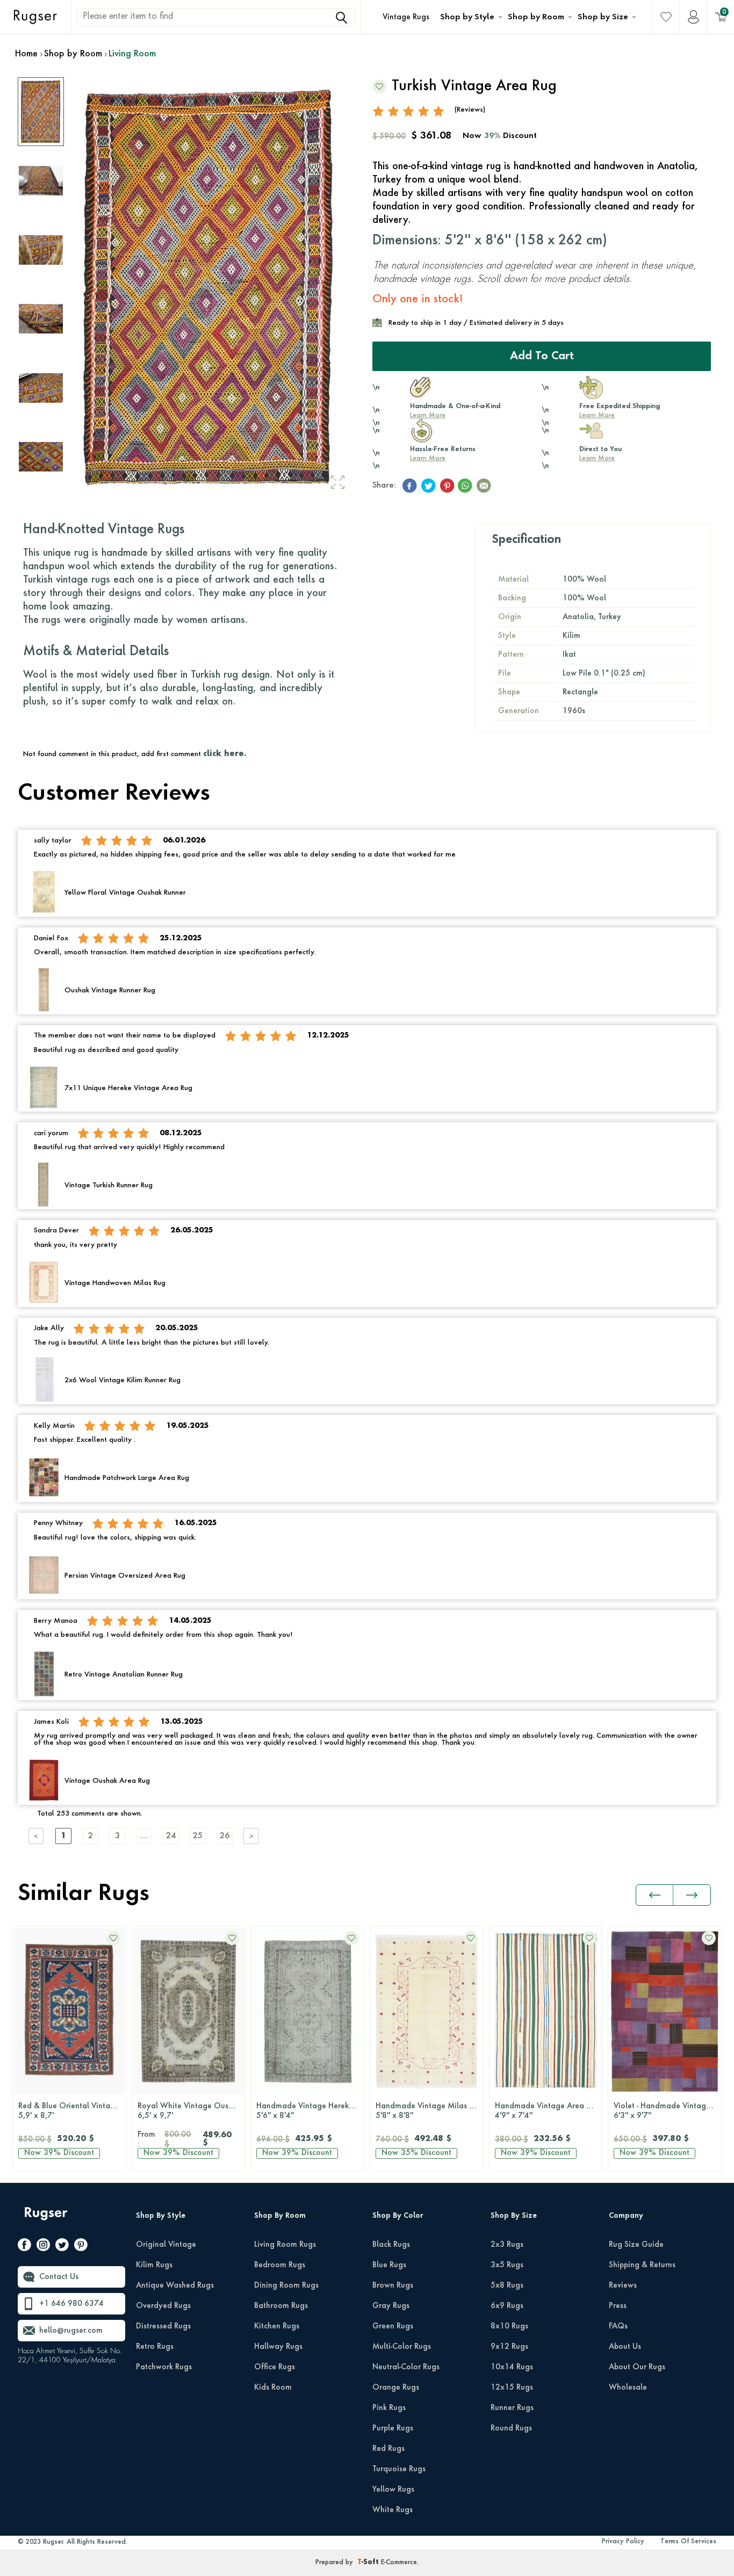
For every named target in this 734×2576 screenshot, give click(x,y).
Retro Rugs (155, 2347)
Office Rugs (275, 2367)
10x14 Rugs (512, 2367)
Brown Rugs (393, 2285)
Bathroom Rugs (281, 2306)
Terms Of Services (688, 2542)
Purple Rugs (393, 2428)
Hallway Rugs (278, 2347)
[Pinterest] (81, 2247)
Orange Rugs (396, 2388)
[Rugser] (47, 2219)
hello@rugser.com (71, 2331)
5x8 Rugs (507, 2285)
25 (198, 1836)
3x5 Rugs (507, 2265)
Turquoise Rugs (399, 2469)
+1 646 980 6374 (71, 2304)
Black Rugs (391, 2245)
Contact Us (59, 2277)
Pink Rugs (389, 2408)
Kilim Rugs (154, 2265)
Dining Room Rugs (286, 2285)
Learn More (428, 416)
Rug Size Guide (636, 2245)
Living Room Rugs (285, 2245)
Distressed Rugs (163, 2326)
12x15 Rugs (512, 2388)
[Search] (342, 18)
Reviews (623, 2285)
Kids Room (273, 2388)
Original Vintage (166, 2245)
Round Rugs (511, 2428)
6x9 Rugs (507, 2306)
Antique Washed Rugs (175, 2285)
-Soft (369, 2563)
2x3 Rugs (507, 2245)
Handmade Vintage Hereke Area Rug (310, 2111)
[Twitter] (62, 2247)
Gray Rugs (391, 2306)
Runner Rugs (512, 2408)
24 (171, 1836)
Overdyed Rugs (163, 2306)
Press (618, 2306)
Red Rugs (388, 2449)
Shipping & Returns (642, 2265)
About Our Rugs (637, 2367)
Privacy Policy (623, 2542)
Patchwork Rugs (164, 2367)
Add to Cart (542, 357)
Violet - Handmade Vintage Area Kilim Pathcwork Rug (667, 2111)
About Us (625, 2347)
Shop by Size (603, 17)
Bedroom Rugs (280, 2265)
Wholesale (628, 2388)
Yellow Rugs (393, 2490)
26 (225, 1836)
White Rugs (393, 2510)
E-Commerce (399, 2563)
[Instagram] (43, 2247)
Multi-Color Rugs (402, 2347)
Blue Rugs (389, 2265)
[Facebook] (24, 2247)
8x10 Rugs (509, 2326)
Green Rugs (393, 2326)
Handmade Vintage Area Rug (547, 2111)
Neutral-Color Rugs (406, 2367)
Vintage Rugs (406, 17)
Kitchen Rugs (277, 2326)
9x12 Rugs (509, 2347)
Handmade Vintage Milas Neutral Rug (429, 2111)
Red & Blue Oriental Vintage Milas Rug (72, 2111)
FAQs (618, 2326)
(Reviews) (470, 110)
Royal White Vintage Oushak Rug (191, 2111)
